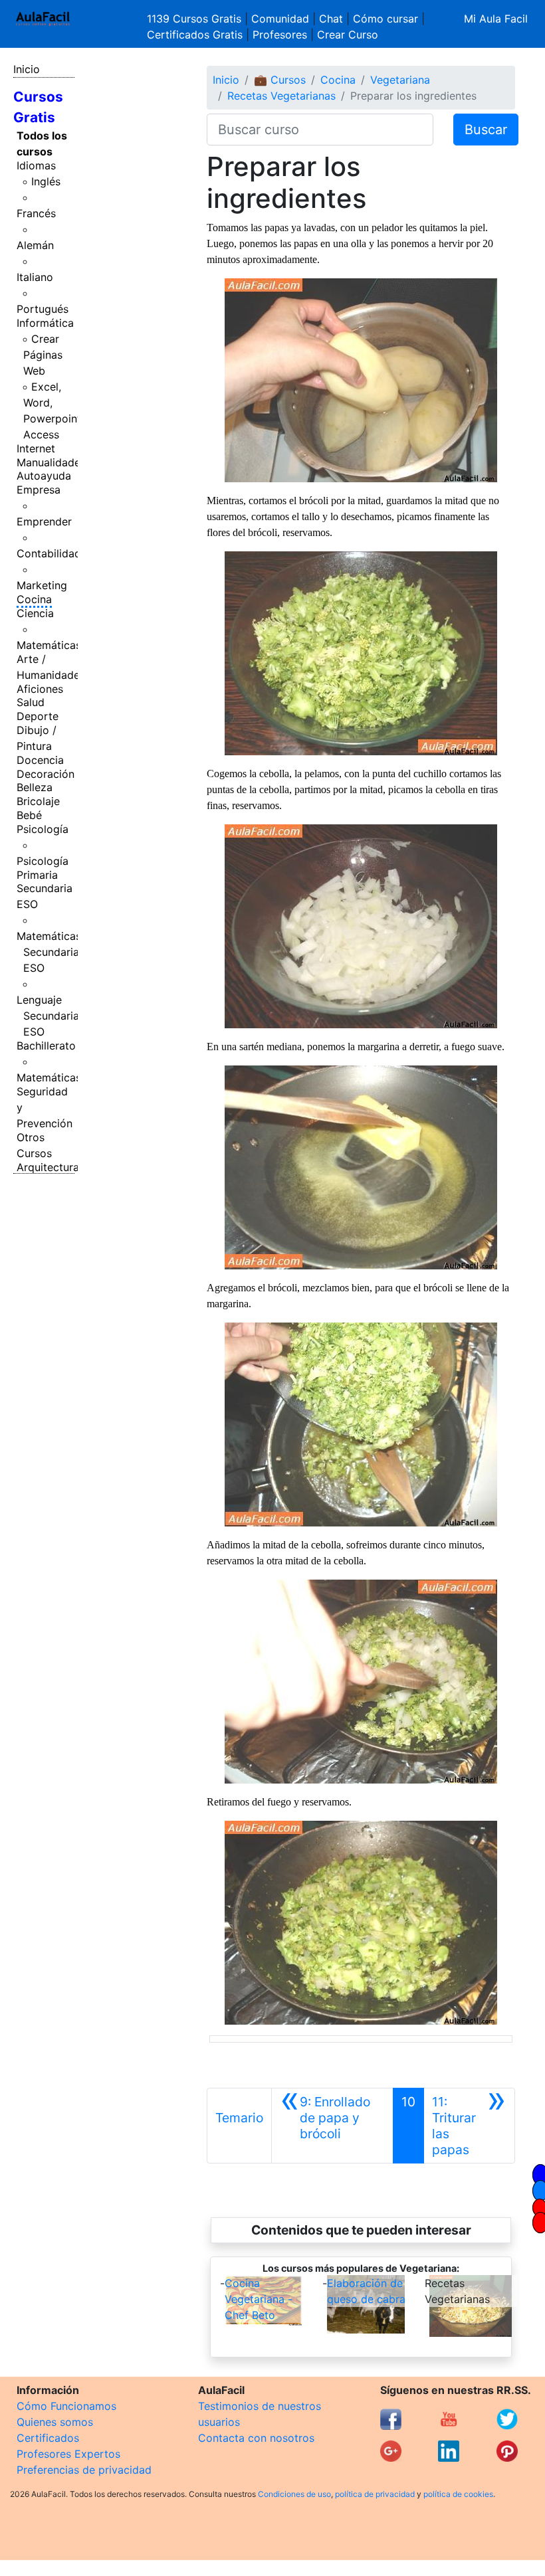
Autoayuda (44, 476)
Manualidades (51, 462)
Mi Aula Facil (496, 19)
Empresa (39, 490)
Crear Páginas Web (43, 355)
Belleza (35, 787)
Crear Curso (348, 35)
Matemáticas (49, 645)
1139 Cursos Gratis (196, 19)
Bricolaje (38, 801)
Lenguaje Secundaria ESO (48, 1016)
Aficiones (40, 689)
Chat (331, 19)
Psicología (43, 829)
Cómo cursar (385, 19)
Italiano (35, 277)
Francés (36, 213)
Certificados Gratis (195, 35)
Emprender (44, 521)
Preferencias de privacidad (84, 2470)
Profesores (280, 35)
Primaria (37, 875)
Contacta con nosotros (256, 2438)
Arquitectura (48, 1167)
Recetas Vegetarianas (281, 96)
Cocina (34, 599)
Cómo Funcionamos (66, 2406)
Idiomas (36, 165)
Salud (31, 702)
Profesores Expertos (68, 2454)
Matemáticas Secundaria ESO (49, 952)
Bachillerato (46, 1046)
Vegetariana (400, 80)
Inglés (46, 181)
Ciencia (35, 613)
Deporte (38, 716)
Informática (45, 323)
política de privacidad (375, 2494)
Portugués (43, 309)
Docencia (40, 760)
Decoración (46, 774)
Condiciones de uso (294, 2494)
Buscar (486, 130)
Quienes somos (55, 2422)
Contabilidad (49, 553)
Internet (36, 448)
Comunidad (280, 19)
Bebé (29, 815)
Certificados (48, 2438)
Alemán (35, 245)
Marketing (42, 585)
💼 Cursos (280, 80)
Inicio (27, 69)
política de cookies (458, 2494)
